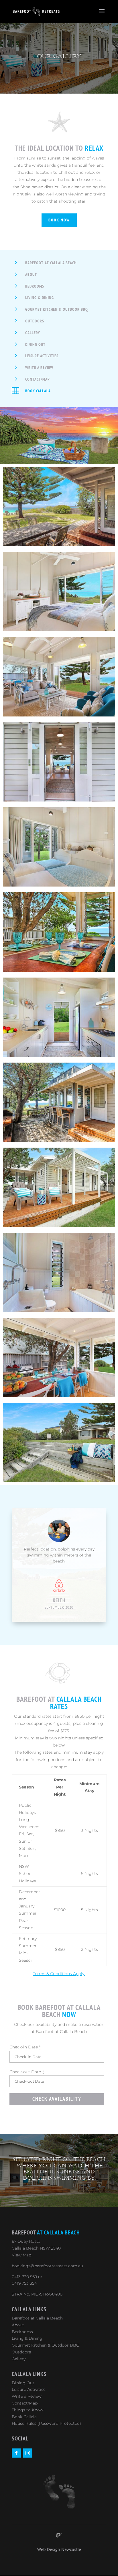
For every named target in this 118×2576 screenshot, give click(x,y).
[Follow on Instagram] (28, 2453)
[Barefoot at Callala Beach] (59, 545)
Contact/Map (38, 379)
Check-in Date (25, 2047)
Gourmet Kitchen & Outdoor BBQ (57, 309)
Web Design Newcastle (59, 2549)
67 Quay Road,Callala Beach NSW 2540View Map (36, 2248)
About (31, 274)
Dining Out (35, 344)
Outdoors (35, 321)
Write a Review (39, 368)
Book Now (59, 220)
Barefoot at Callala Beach (51, 263)
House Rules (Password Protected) (46, 2423)
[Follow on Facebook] (16, 2453)
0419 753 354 (24, 2283)
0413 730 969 (24, 2277)
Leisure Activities (42, 356)
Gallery (33, 333)
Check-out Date (26, 2072)
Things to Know (27, 2410)
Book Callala (38, 391)
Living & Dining (40, 298)
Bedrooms (35, 286)
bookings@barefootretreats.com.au (47, 2266)
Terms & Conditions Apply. (59, 1974)
